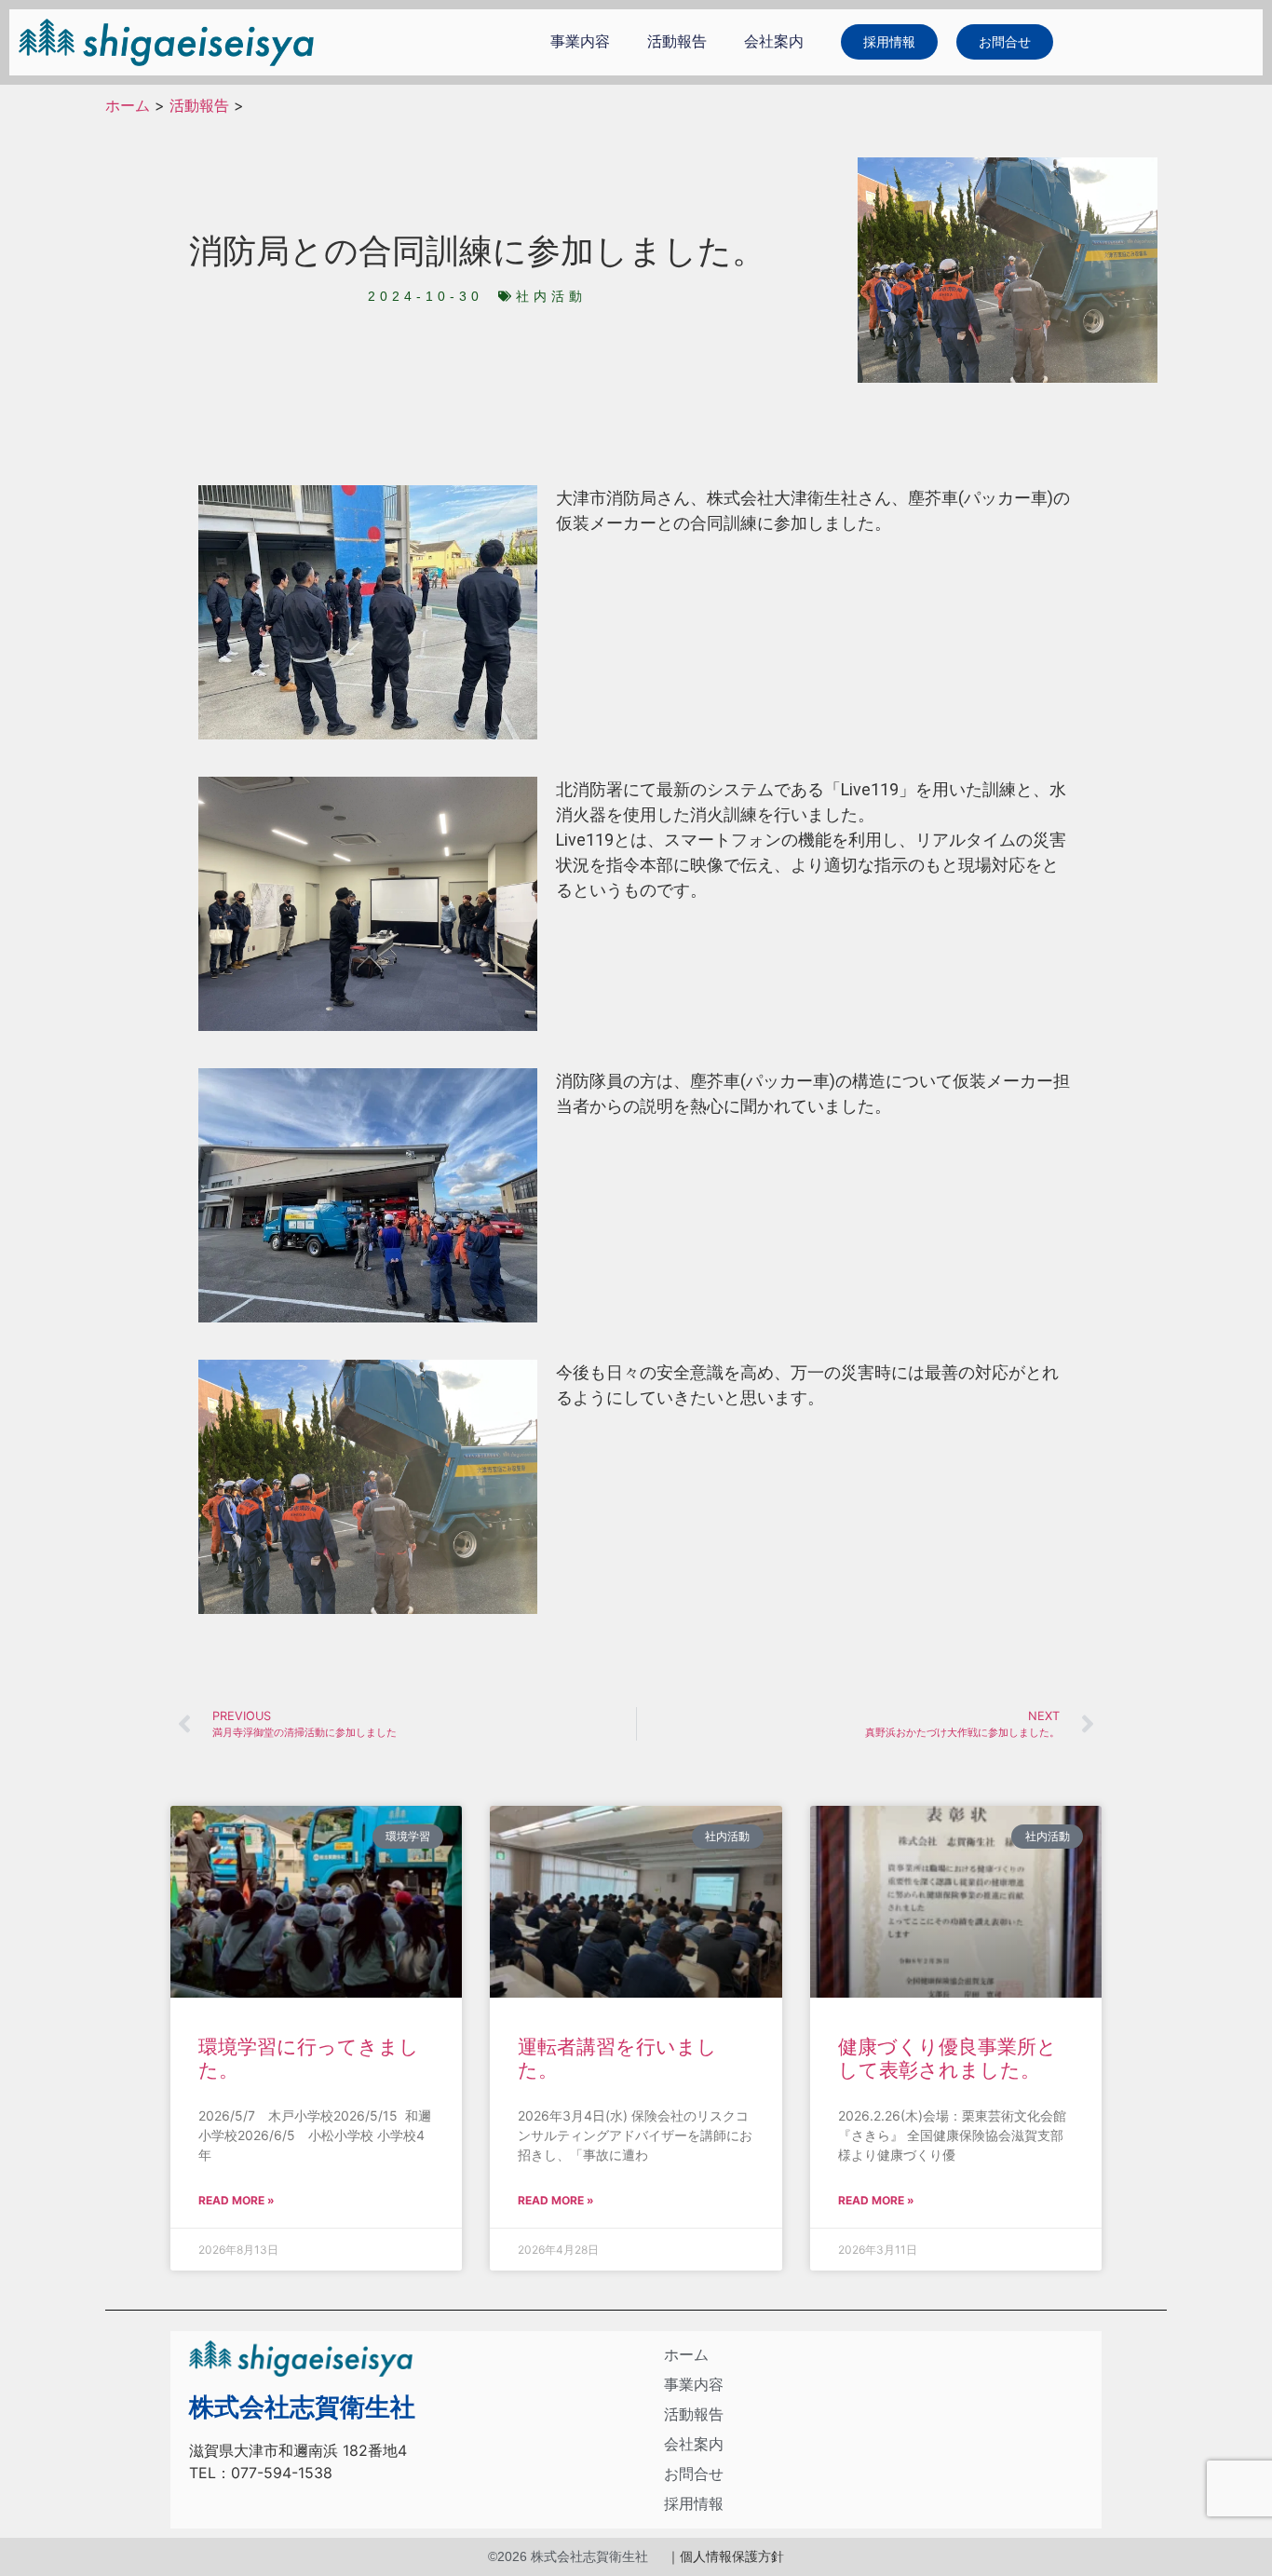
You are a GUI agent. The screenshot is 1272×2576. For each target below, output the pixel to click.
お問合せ (694, 2474)
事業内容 (580, 41)
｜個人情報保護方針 (725, 2556)
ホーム (128, 105)
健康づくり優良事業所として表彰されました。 (947, 2058)
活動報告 (677, 41)
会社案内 (774, 41)
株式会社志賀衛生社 (302, 2407)
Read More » (237, 2200)
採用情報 (694, 2504)
